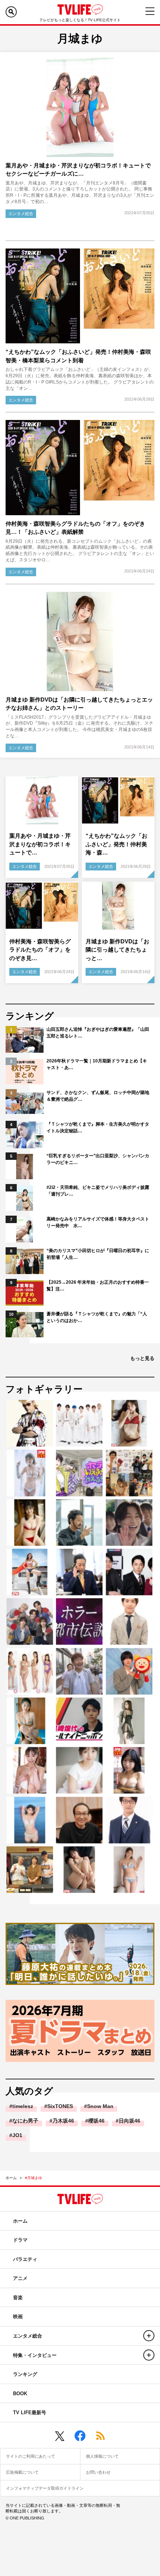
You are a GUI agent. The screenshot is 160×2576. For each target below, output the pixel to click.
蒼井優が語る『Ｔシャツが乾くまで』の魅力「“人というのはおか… (97, 1317)
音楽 (18, 2298)
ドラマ (20, 2240)
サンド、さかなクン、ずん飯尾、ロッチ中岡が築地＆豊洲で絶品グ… (98, 1096)
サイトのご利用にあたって (31, 2456)
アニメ (20, 2278)
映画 (18, 2317)
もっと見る (142, 1358)
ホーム (11, 2178)
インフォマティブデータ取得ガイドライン (45, 2488)
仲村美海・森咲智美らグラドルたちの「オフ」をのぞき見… (40, 950)
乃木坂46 (63, 2121)
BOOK (20, 2394)
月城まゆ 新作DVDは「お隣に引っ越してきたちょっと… (117, 950)
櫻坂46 (96, 2121)
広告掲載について (22, 2472)
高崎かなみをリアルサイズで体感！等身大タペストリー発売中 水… (98, 1222)
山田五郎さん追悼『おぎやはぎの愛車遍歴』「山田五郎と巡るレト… (98, 1033)
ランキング (25, 2374)
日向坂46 (129, 2121)
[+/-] (149, 2336)
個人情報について (102, 2456)
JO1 (17, 2135)
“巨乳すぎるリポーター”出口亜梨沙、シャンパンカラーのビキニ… (98, 1159)
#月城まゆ (33, 2178)
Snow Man (100, 2106)
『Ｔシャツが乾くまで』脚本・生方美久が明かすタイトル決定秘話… (98, 1127)
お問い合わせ (98, 2472)
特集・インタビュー (35, 2355)
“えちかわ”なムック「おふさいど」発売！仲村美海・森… (116, 844)
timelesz (23, 2106)
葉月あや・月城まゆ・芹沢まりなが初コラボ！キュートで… (40, 844)
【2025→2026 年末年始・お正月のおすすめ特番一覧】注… (98, 1286)
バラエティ (25, 2259)
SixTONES (60, 2106)
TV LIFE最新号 (30, 2413)
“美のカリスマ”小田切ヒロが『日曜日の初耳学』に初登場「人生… (98, 1254)
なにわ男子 (25, 2121)
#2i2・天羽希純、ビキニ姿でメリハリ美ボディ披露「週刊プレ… (98, 1191)
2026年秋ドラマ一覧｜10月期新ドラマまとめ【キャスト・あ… (97, 1064)
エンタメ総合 (21, 214)
